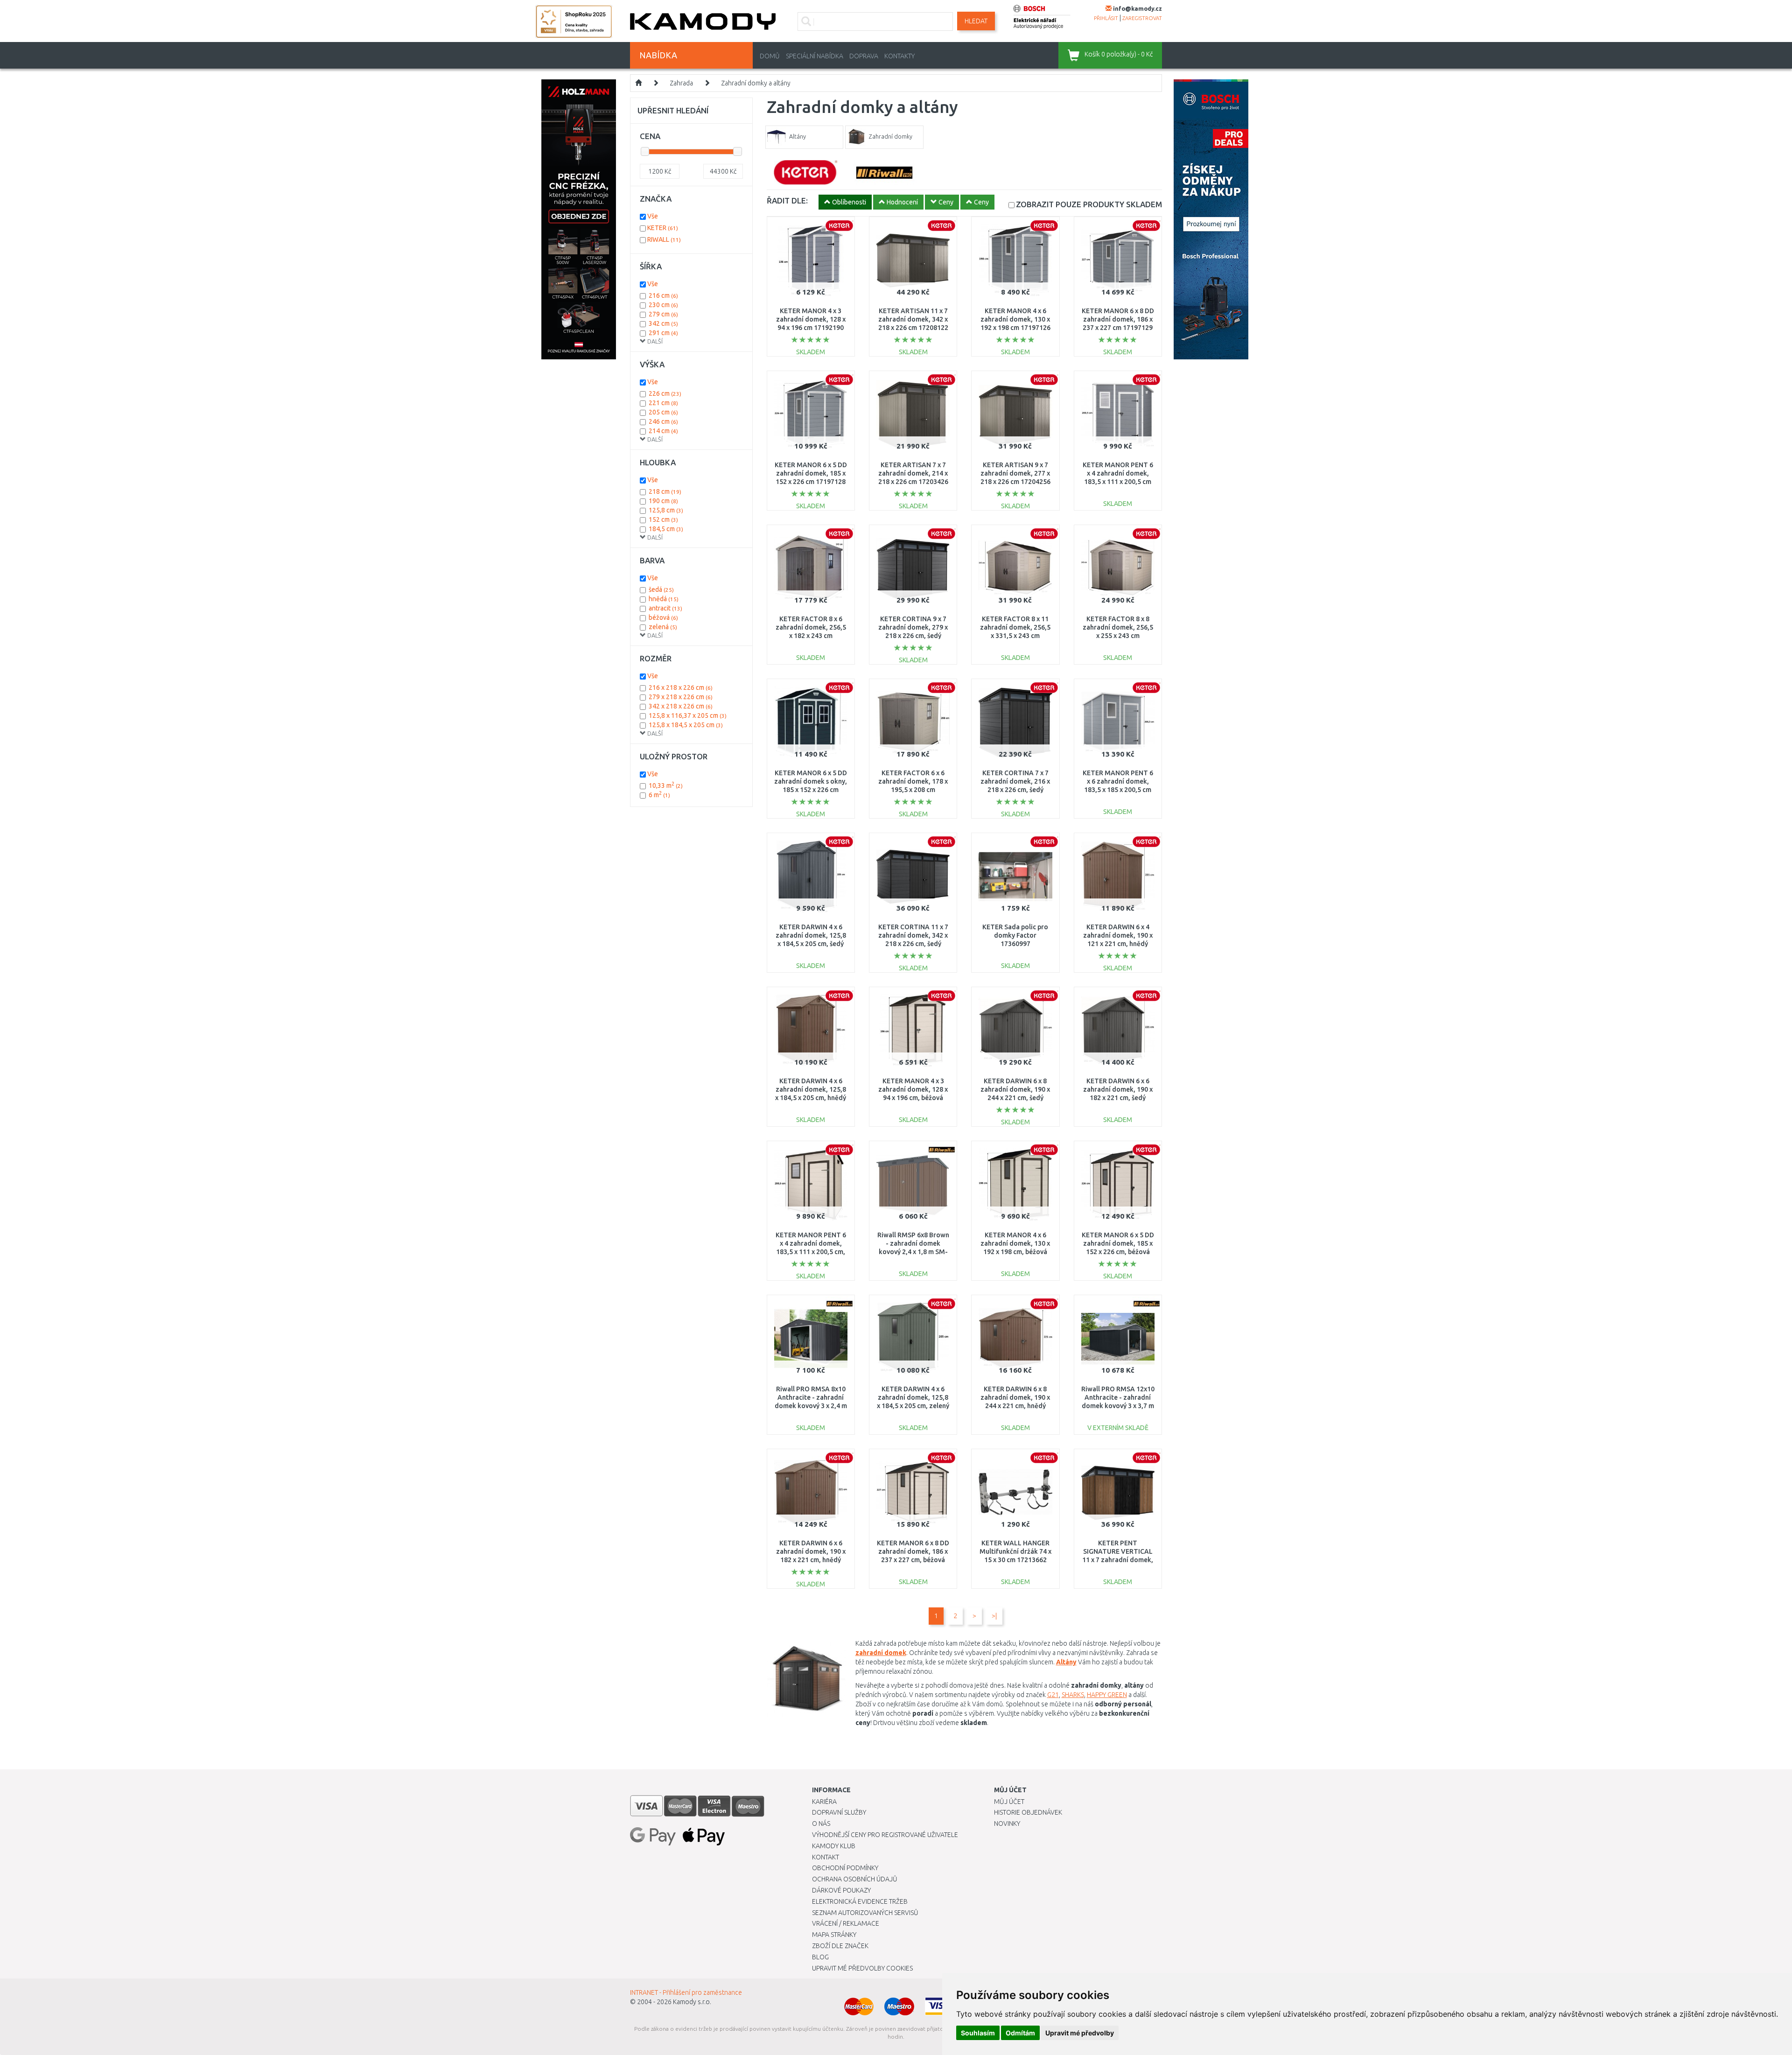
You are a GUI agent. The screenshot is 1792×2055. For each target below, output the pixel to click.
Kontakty (899, 56)
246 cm (663, 421)
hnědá (664, 599)
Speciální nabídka (815, 56)
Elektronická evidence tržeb (860, 1901)
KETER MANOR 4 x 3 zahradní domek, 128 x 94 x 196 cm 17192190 (811, 319)
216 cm (663, 295)
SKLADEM (1089, 204)
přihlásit (1106, 18)
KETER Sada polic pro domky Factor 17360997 (1015, 935)
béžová (663, 617)
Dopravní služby (839, 1812)
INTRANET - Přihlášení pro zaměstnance (686, 1992)
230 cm (663, 305)
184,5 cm (666, 529)
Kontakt (826, 1857)
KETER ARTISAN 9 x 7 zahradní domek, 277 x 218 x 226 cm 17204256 (1015, 473)
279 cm (663, 314)
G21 (1053, 1695)
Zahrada (681, 83)
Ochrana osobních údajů (855, 1879)
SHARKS (1073, 1695)
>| (994, 1616)
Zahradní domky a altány (756, 83)
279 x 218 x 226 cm (681, 697)
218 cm (665, 491)
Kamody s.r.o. (692, 2002)
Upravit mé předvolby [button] (1080, 2033)
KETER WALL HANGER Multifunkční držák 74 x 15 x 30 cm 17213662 (1015, 1551)
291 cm (663, 333)
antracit (665, 608)
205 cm (663, 412)
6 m (659, 795)
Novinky (1007, 1824)
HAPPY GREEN (1107, 1695)
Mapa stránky (834, 1935)
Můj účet (1009, 1802)
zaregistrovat (1142, 18)
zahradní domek (881, 1653)
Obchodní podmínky (845, 1868)
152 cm (663, 519)
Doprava (864, 56)
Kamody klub (834, 1846)
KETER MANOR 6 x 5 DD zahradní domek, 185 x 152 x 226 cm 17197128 (811, 473)
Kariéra (824, 1802)
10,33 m (666, 786)
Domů (770, 56)
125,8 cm (666, 510)
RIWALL (664, 239)
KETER (663, 228)
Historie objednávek (1028, 1812)
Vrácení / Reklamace (846, 1923)
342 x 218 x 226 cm (681, 706)
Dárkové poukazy (841, 1890)
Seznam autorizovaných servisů (865, 1913)
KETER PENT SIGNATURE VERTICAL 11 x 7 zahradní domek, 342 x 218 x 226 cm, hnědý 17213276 (1118, 1560)
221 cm (663, 403)
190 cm (663, 501)
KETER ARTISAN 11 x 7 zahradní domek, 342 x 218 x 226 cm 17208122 (913, 319)
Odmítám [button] (1020, 2033)
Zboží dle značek (840, 1946)
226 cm (665, 393)
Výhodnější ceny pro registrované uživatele (885, 1835)
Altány (1066, 1662)
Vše (653, 216)
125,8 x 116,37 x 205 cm (688, 715)
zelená (663, 627)
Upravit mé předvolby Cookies (862, 1968)
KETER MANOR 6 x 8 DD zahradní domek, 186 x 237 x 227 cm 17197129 (1118, 319)
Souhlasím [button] (978, 2033)
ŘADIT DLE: (787, 200)
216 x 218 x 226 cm (681, 687)
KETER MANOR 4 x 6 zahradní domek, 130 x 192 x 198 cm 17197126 (1015, 319)
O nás (821, 1824)
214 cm (663, 431)
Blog (820, 1957)
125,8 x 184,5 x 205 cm (686, 725)
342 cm (663, 323)
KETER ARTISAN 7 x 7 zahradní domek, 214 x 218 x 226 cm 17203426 (913, 473)
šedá (661, 589)
